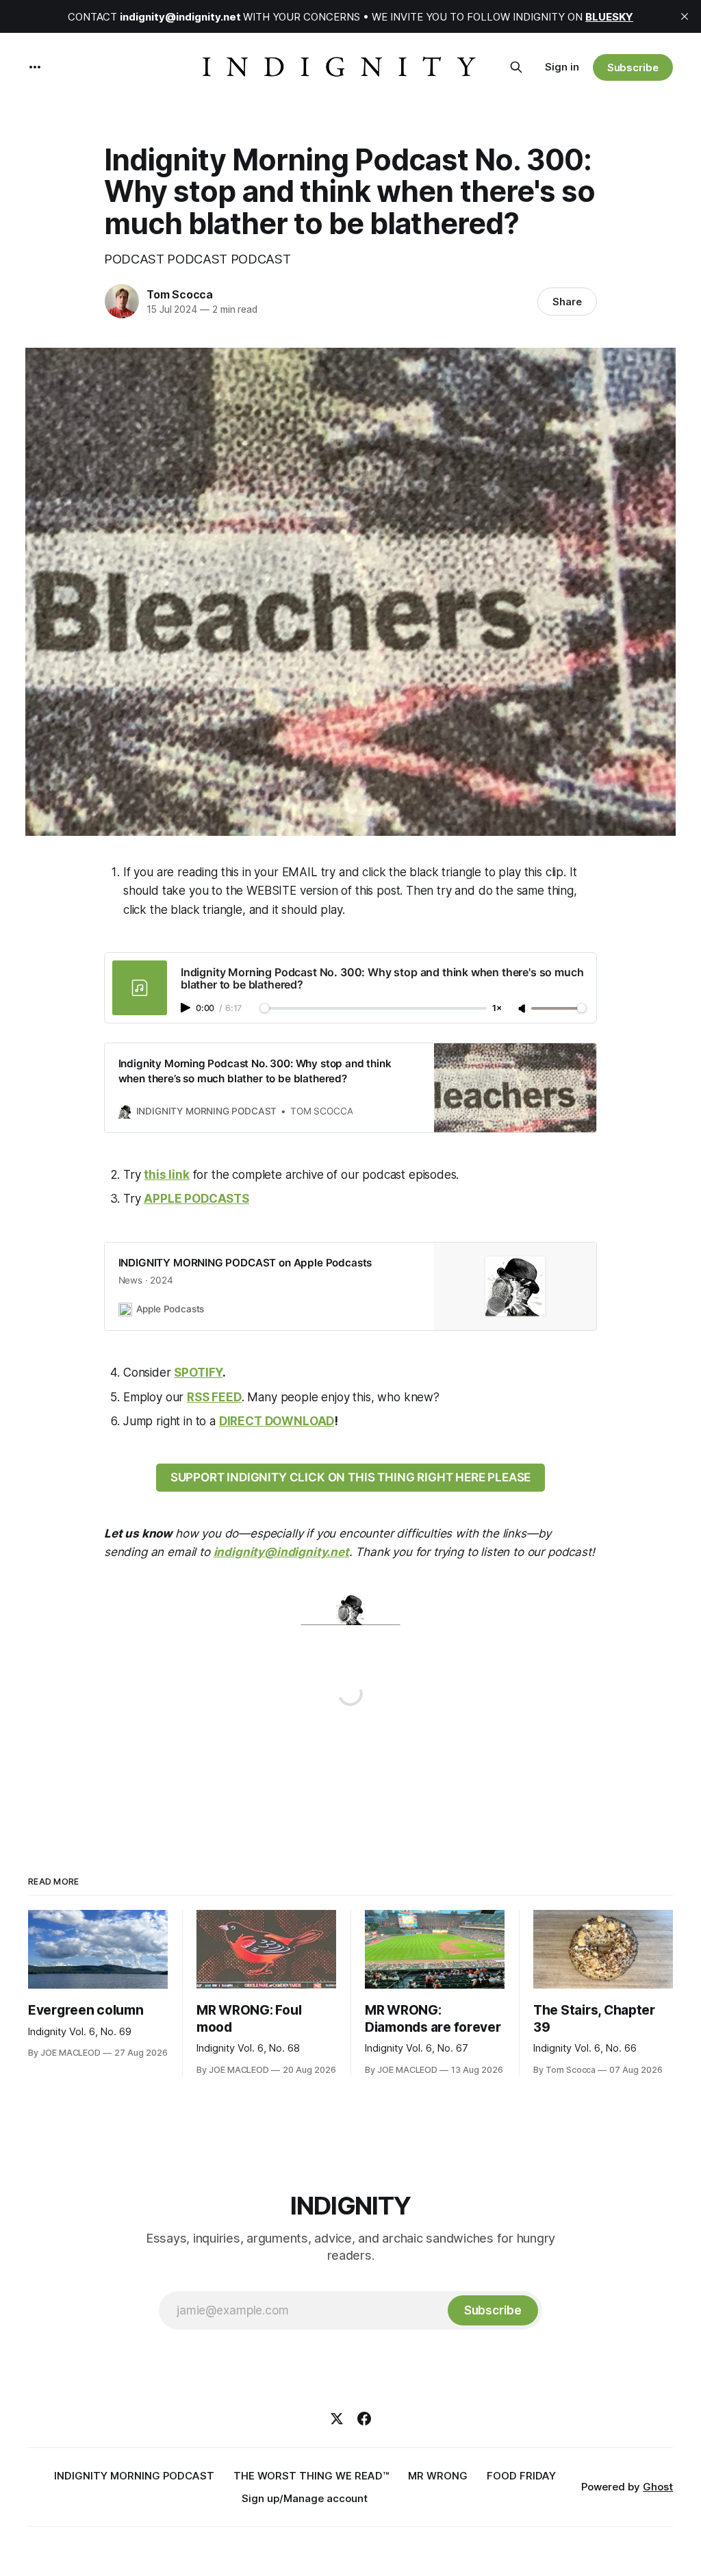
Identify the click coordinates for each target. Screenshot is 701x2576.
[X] (337, 2419)
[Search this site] (516, 67)
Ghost (658, 2487)
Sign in (562, 67)
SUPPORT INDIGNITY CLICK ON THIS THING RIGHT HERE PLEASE (351, 1477)
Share (567, 302)
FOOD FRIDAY (521, 2476)
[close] (685, 16)
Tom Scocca (180, 294)
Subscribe (633, 67)
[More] (35, 67)
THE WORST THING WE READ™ (311, 2476)
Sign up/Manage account (305, 2498)
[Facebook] (364, 2419)
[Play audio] (187, 1008)
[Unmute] (523, 1009)
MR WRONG (438, 2476)
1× (497, 1009)
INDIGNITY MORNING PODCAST (134, 2476)
